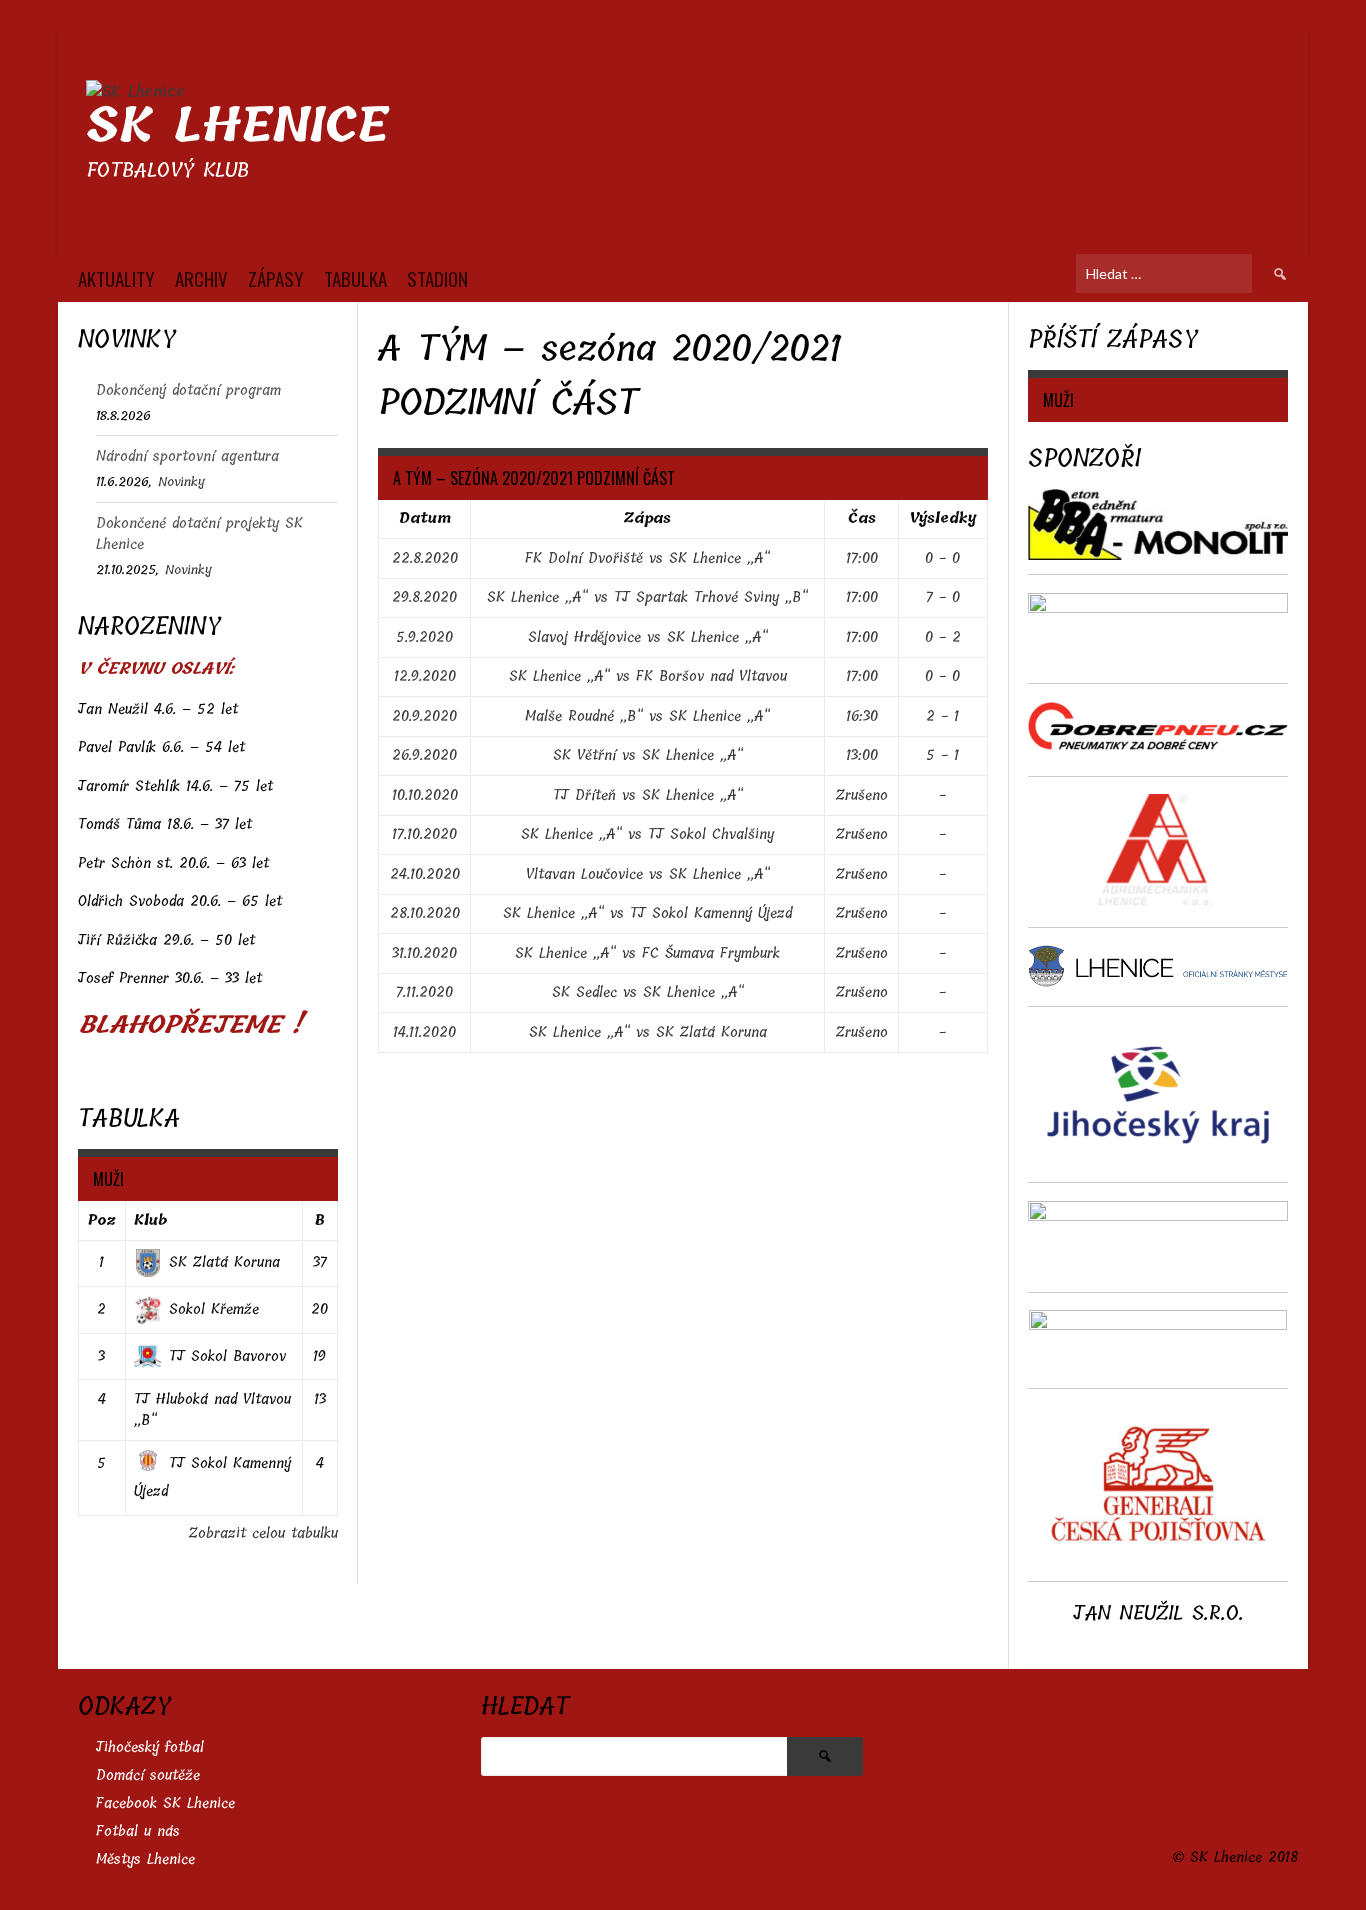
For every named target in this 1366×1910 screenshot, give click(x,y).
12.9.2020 (425, 676)
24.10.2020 (425, 874)
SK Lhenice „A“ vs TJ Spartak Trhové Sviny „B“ (647, 597)
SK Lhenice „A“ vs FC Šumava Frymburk (647, 953)
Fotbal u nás (138, 1831)
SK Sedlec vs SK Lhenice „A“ (648, 992)
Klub (150, 1220)
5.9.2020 (424, 637)
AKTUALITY (116, 278)
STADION (437, 278)
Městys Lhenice (145, 1859)
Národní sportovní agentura (187, 456)
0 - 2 (943, 637)
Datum (425, 518)
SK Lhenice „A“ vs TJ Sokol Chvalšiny (647, 834)
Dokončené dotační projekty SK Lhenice (199, 534)
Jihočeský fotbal (150, 1747)
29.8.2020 (424, 597)
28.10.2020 (425, 913)
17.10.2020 (424, 834)
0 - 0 (942, 558)
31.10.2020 (424, 953)
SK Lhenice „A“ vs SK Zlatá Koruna (648, 1032)
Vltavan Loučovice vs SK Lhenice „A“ (648, 874)
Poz (102, 1220)
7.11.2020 (424, 992)
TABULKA (355, 278)
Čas (862, 518)
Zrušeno (862, 795)
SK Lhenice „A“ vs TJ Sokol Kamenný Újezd (647, 913)
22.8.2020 (425, 558)
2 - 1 (942, 716)
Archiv (201, 278)
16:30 (862, 716)
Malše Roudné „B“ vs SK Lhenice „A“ (647, 716)
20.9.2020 (424, 716)
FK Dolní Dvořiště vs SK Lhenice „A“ (647, 558)
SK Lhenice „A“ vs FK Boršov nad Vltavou (648, 676)
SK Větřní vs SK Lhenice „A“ (648, 755)
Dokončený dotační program (188, 390)
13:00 (862, 755)
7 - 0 (943, 597)
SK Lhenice (237, 125)
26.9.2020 (424, 755)
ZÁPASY (276, 278)
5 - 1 (942, 755)
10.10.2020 (425, 795)
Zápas (647, 518)
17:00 (862, 558)
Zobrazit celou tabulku (263, 1533)
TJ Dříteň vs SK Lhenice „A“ (648, 795)
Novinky (181, 481)
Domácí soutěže (148, 1775)
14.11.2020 (424, 1032)
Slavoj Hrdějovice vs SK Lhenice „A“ (648, 637)
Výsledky (942, 518)
